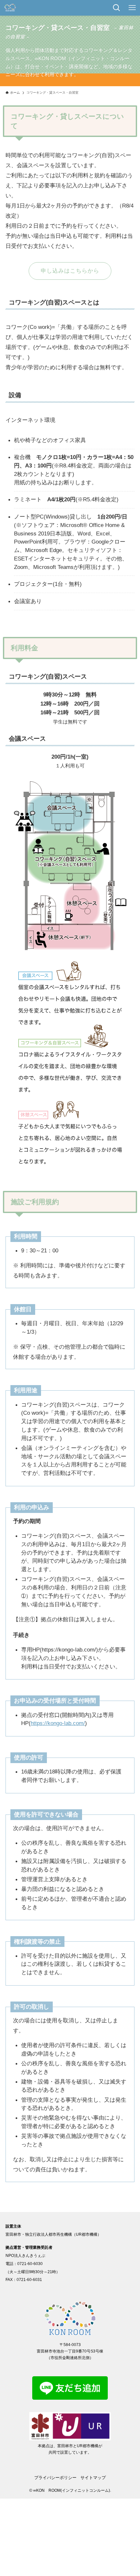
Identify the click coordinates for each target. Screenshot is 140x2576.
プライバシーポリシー (55, 2478)
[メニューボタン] (132, 8)
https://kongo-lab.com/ (58, 1723)
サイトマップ (93, 2478)
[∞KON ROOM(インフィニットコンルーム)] (10, 8)
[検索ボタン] (117, 8)
